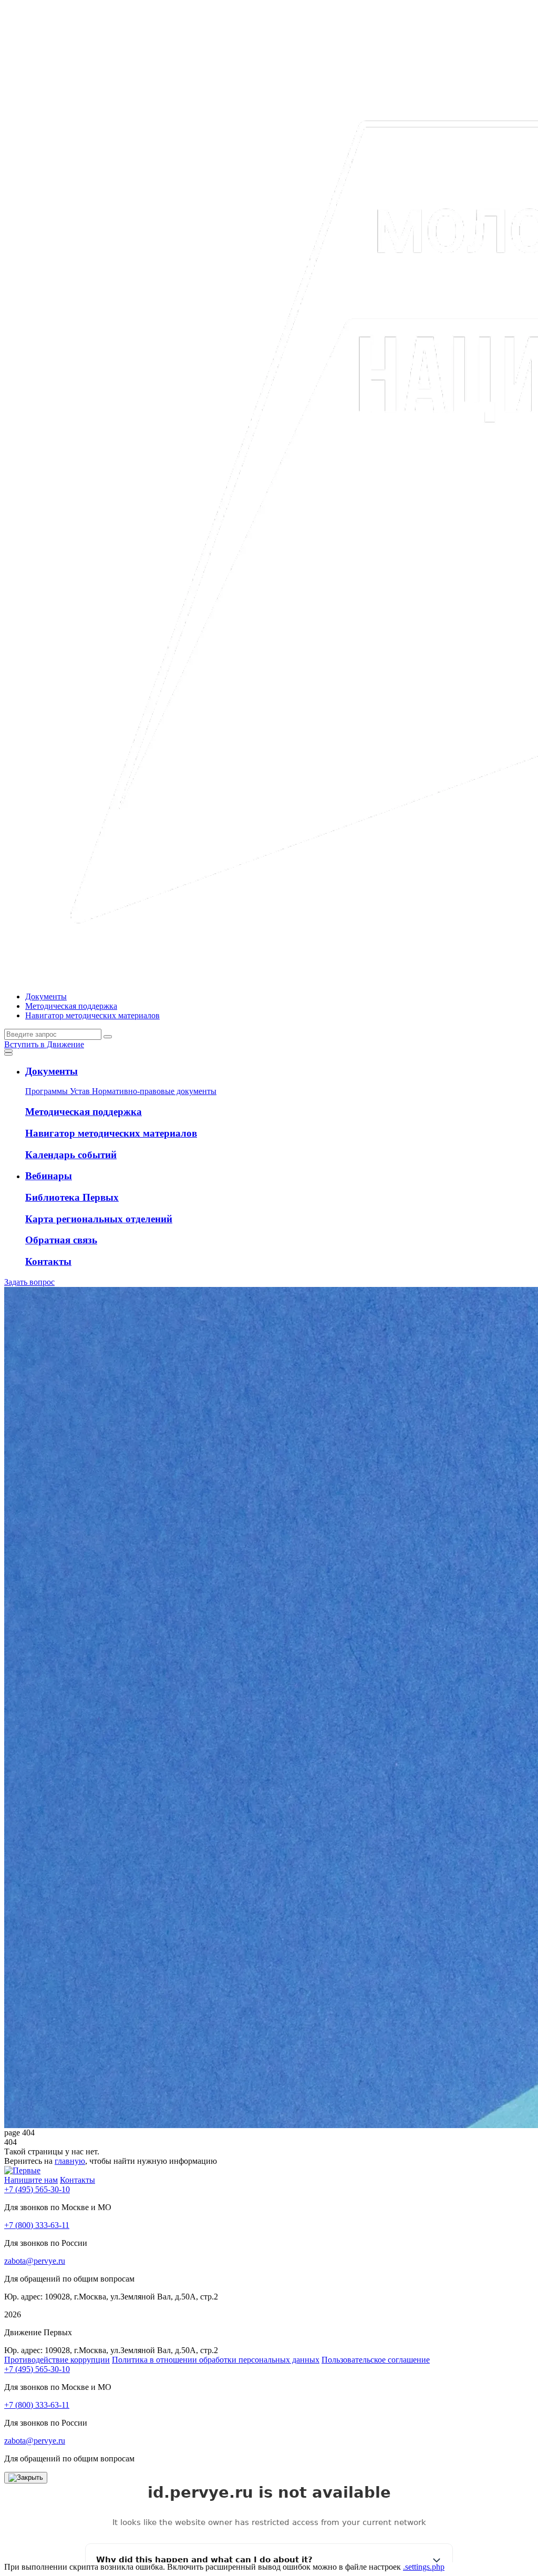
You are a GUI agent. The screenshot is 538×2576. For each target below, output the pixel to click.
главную (70, 2161)
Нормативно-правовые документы (154, 1091)
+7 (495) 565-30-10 (37, 2189)
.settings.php (424, 2567)
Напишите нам (31, 2180)
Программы (48, 1091)
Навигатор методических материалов (92, 1015)
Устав (81, 1091)
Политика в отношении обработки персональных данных (216, 2360)
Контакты (77, 2180)
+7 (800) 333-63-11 (37, 2225)
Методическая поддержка (71, 1006)
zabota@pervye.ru (35, 2261)
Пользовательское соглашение (376, 2360)
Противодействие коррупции (57, 2360)
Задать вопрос (29, 1282)
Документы (46, 996)
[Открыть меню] (8, 1051)
